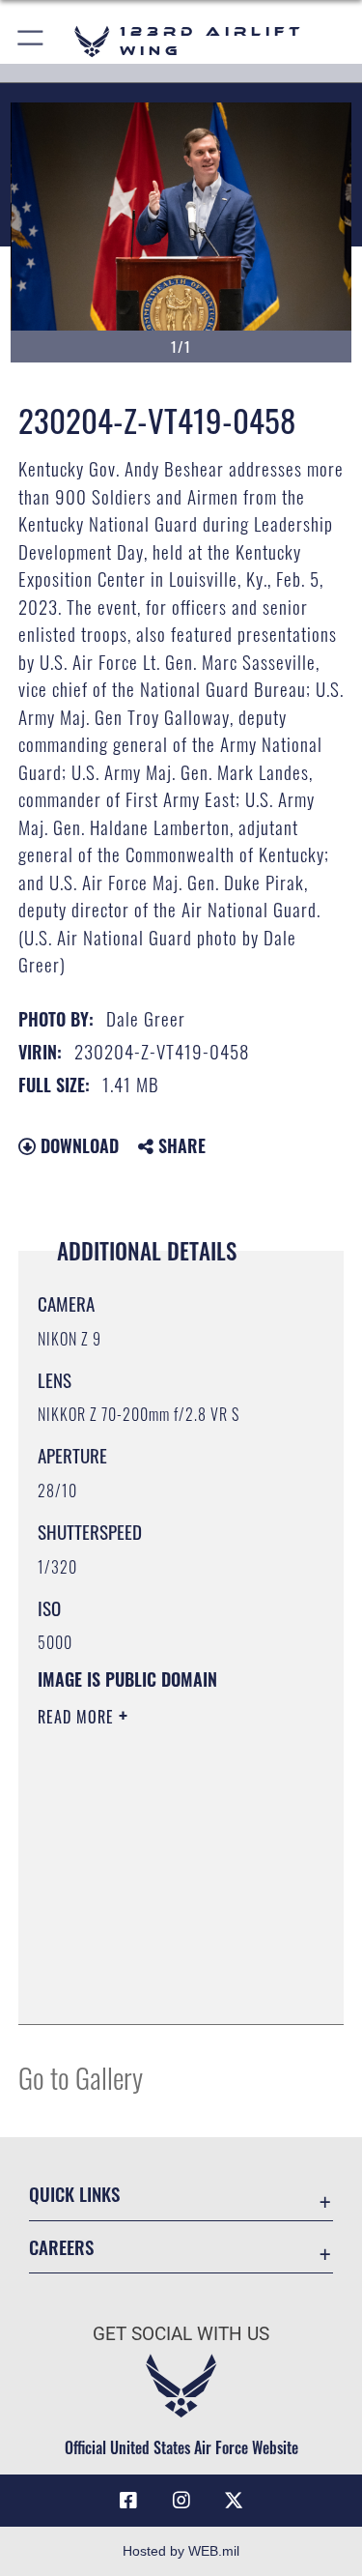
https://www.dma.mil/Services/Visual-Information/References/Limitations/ (155, 1961)
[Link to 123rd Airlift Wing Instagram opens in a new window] (181, 2501)
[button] (31, 41)
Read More (78, 1717)
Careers (61, 2247)
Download (77, 1145)
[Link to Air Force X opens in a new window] (234, 2501)
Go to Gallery (81, 2077)
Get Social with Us (181, 2334)
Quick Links (74, 2194)
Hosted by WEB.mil (181, 2551)
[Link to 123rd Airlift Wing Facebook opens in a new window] (128, 2501)
